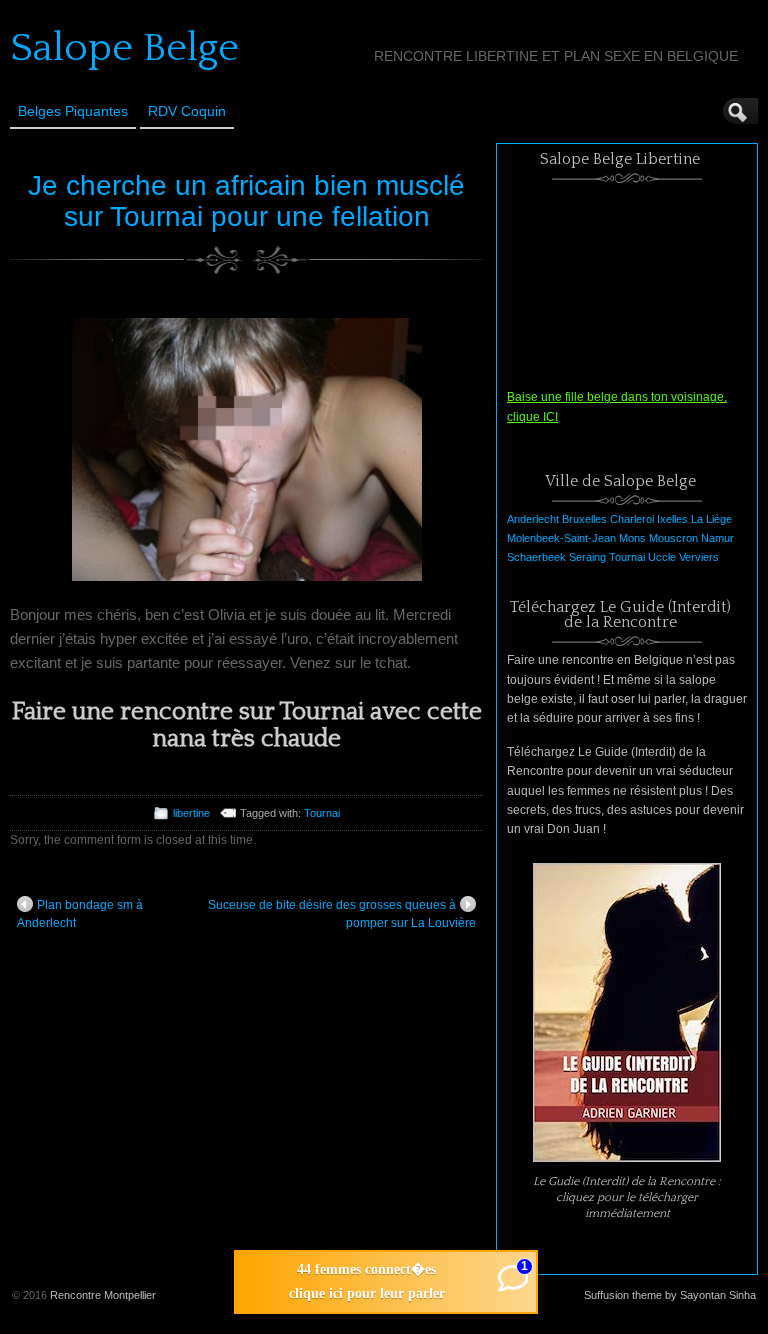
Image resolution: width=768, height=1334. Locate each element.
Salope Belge (124, 48)
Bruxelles (584, 519)
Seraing (587, 557)
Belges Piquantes (73, 111)
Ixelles (672, 519)
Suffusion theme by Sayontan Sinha (670, 1295)
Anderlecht (533, 519)
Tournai (322, 813)
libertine (191, 813)
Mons (632, 538)
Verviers (699, 557)
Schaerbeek (536, 557)
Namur (717, 538)
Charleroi (632, 519)
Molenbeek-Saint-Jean (561, 538)
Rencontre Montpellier (103, 1295)
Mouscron (673, 538)
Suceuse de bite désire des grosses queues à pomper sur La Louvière (342, 914)
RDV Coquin (187, 111)
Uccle (662, 557)
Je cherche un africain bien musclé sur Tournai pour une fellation (246, 201)
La (697, 519)
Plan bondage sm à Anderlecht (80, 914)
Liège (719, 519)
